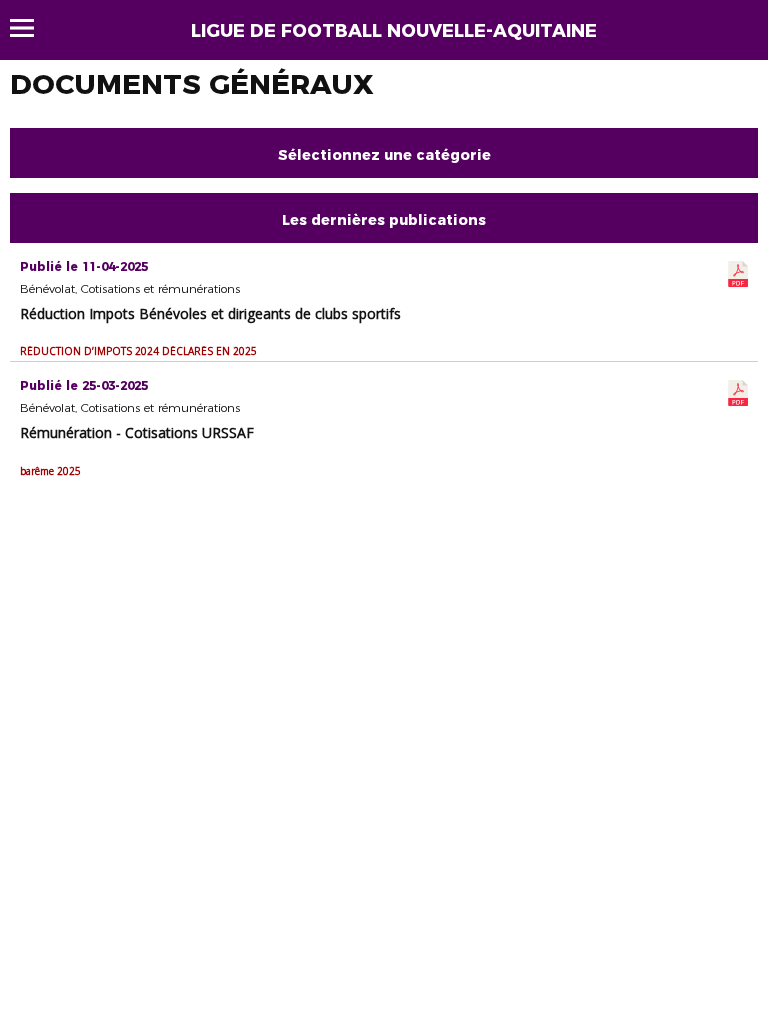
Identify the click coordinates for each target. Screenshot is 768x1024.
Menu (31, 28)
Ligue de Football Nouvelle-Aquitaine (394, 31)
